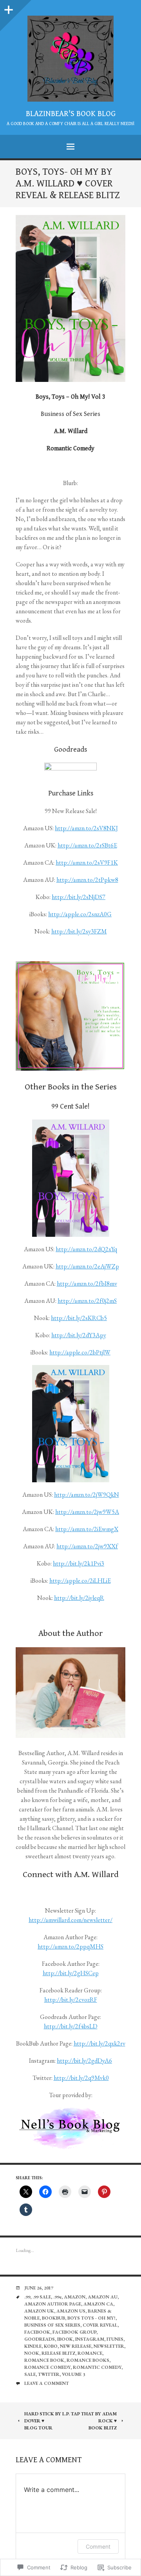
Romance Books (88, 2360)
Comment (98, 2546)
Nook (32, 2353)
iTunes (115, 2339)
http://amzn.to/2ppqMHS (70, 1946)
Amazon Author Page (53, 2304)
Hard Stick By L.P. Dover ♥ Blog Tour (47, 2421)
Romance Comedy (47, 2367)
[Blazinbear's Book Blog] (70, 59)
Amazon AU (103, 2297)
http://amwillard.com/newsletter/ (70, 1920)
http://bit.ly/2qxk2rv (99, 2043)
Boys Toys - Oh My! (91, 2318)
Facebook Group (74, 2332)
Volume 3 (73, 2374)
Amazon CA (98, 2304)
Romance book (44, 2360)
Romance (90, 2353)
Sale (30, 2374)
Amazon (75, 2297)
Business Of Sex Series (52, 2325)
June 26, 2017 (39, 2288)
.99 (27, 2297)
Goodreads (40, 2339)
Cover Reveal (100, 2325)
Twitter (49, 2374)
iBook (65, 2339)
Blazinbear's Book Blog (71, 114)
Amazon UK (39, 2311)
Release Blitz (58, 2353)
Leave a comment (47, 2383)
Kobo (51, 2346)
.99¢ (57, 2297)
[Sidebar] (8, 8)
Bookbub (53, 2318)
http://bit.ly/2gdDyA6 (84, 2061)
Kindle (33, 2346)
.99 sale (42, 2297)
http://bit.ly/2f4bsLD (71, 2026)
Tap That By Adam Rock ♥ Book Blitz (94, 2421)
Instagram (90, 2339)
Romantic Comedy (97, 2367)
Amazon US (71, 2311)
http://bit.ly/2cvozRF (71, 2000)
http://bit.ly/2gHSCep (71, 1973)
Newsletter (109, 2346)
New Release (76, 2346)
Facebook (37, 2332)
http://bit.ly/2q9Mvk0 (81, 2078)
